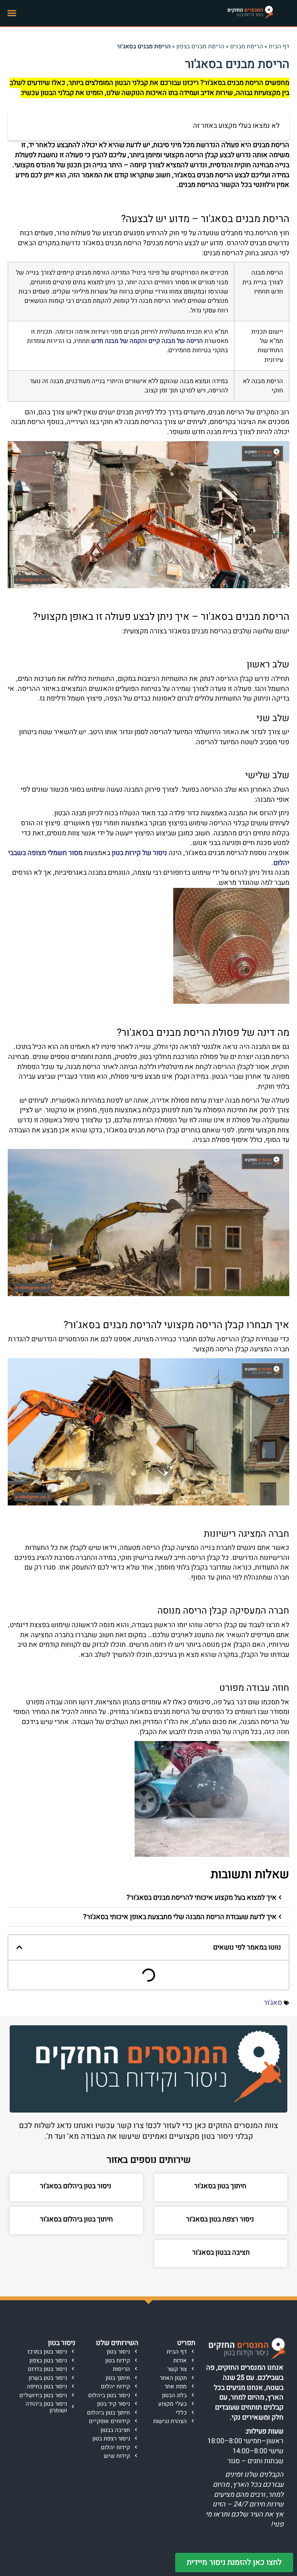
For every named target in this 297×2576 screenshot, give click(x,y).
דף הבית (279, 46)
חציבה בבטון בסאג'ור (221, 2253)
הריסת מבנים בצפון (200, 46)
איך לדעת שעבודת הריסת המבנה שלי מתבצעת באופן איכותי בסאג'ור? (180, 1917)
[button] (12, 13)
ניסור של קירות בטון (139, 853)
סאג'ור (273, 2003)
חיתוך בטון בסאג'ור (221, 2186)
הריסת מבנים (247, 46)
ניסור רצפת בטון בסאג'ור (221, 2219)
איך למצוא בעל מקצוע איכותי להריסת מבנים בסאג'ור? (201, 1898)
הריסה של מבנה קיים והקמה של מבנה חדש (147, 341)
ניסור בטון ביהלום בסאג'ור (76, 2186)
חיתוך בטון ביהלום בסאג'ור (76, 2219)
